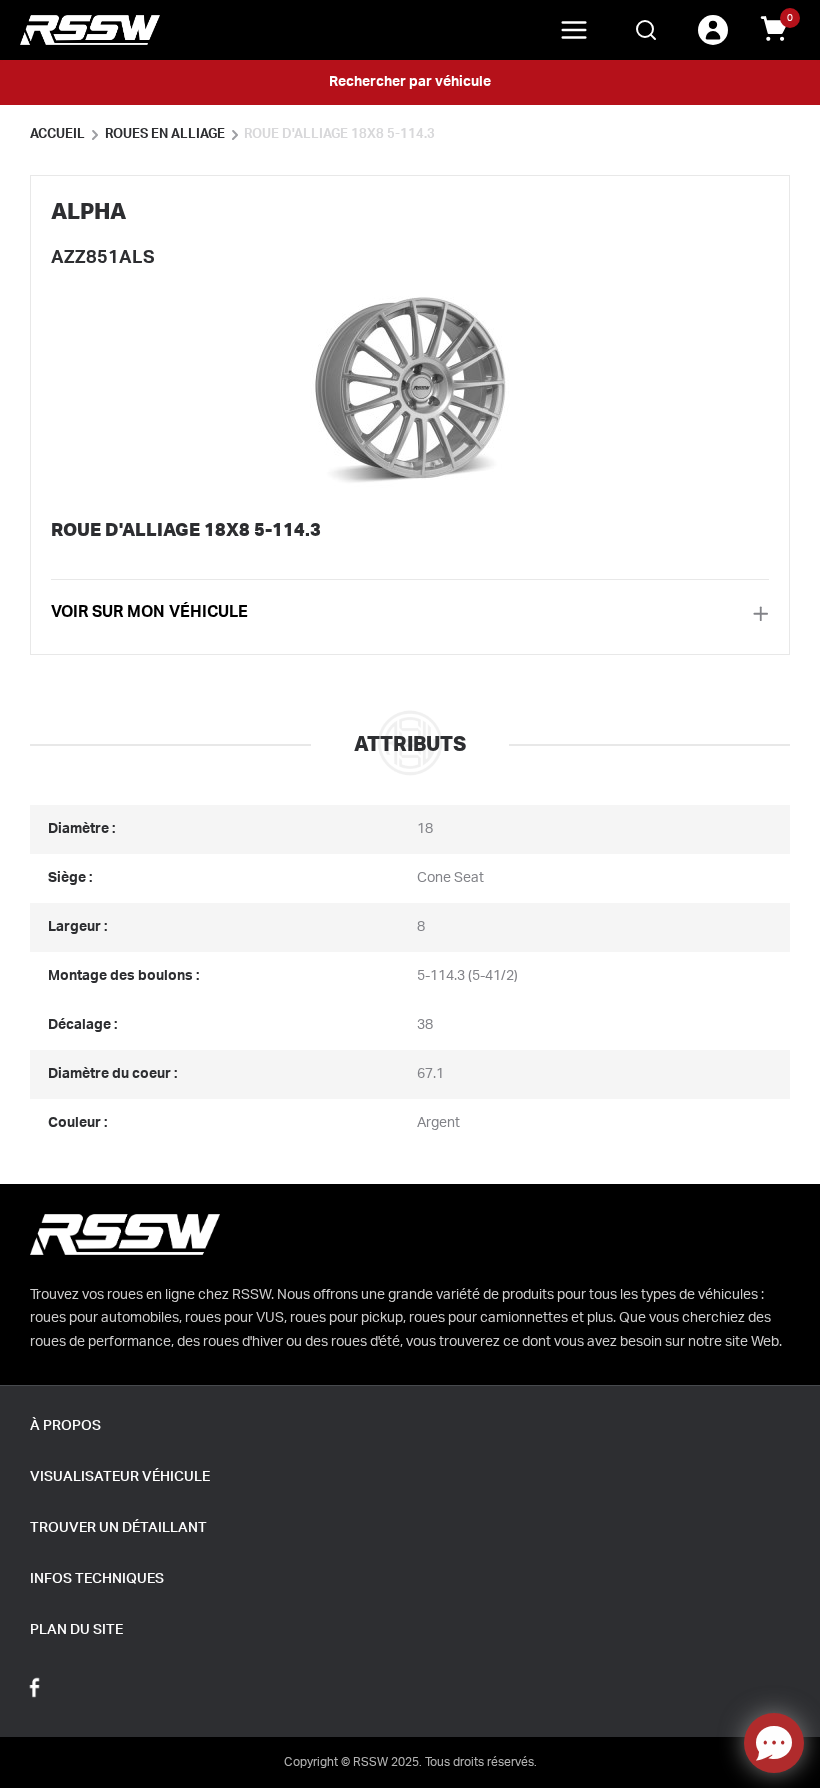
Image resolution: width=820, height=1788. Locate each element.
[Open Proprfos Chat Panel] (774, 1743)
